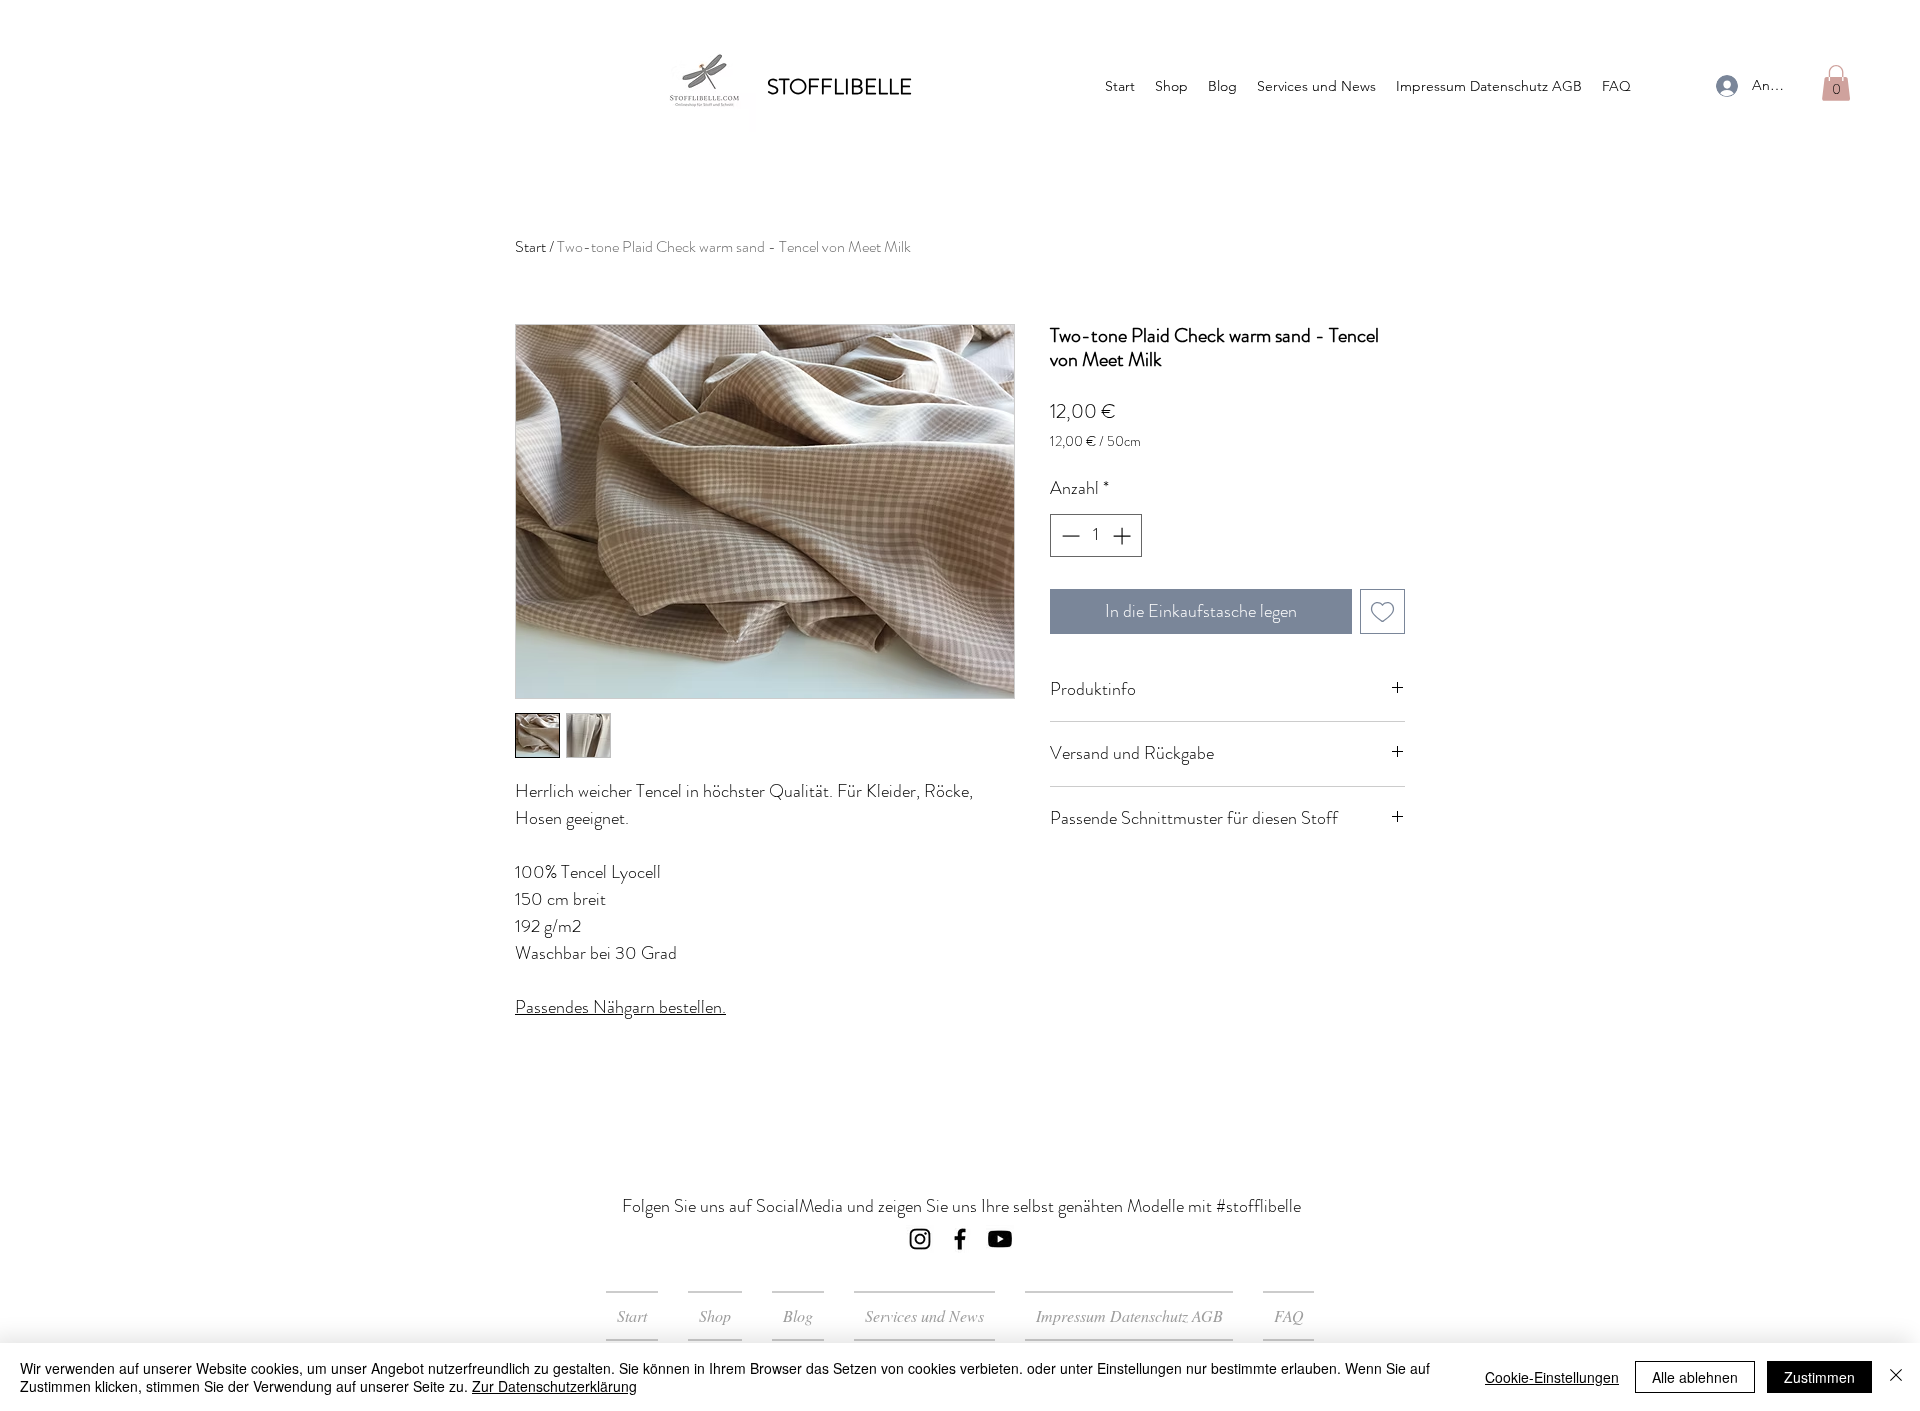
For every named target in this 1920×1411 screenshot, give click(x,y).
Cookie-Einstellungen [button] (1552, 1377)
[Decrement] (1068, 535)
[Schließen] (1896, 1377)
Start (530, 246)
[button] (1836, 83)
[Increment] (1123, 535)
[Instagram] (920, 1239)
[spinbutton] (1096, 535)
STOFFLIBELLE (839, 86)
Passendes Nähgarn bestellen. (620, 1007)
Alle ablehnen (1695, 1377)
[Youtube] (1000, 1239)
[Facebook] (960, 1239)
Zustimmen (1819, 1377)
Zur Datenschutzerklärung (554, 1386)
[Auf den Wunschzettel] (1382, 611)
